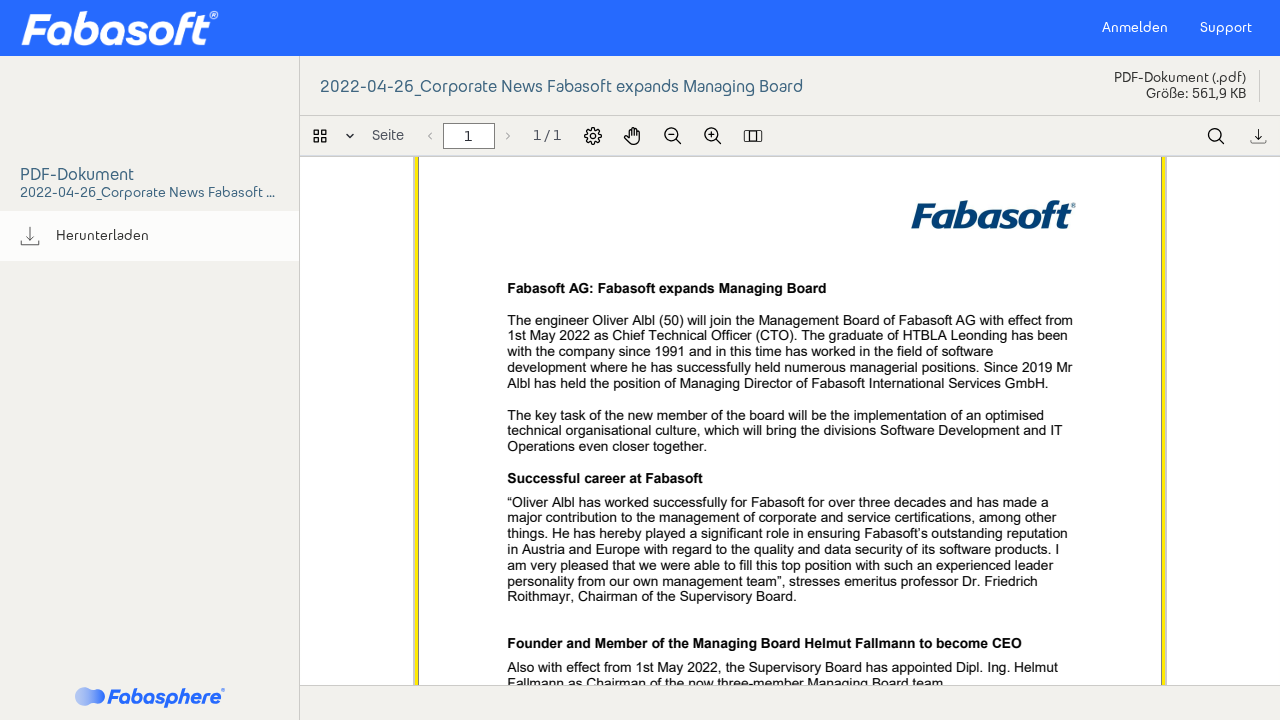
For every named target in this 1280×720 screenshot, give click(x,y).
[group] (149, 236)
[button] (119, 28)
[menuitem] (149, 236)
